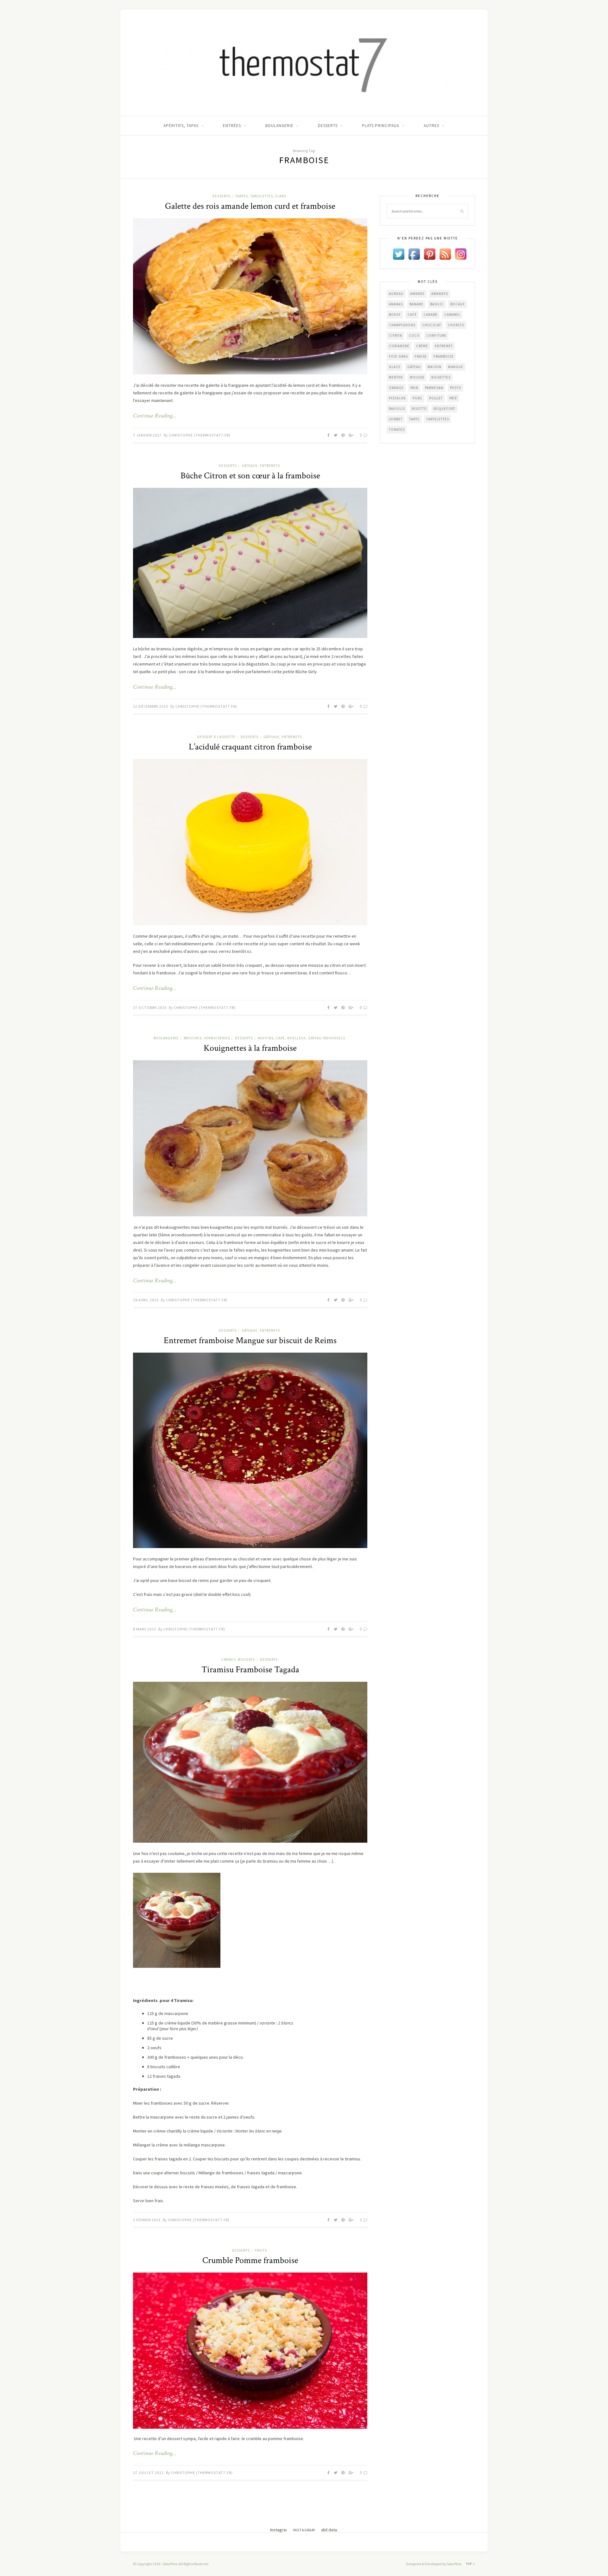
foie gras (398, 356)
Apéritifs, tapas (181, 126)
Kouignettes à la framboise (250, 1048)
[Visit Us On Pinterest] (430, 253)
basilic (437, 304)
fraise (421, 356)
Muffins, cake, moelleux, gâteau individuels (301, 1038)
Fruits (261, 2250)
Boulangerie (279, 126)
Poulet (436, 398)
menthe (396, 377)
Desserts (328, 126)
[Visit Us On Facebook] (414, 253)
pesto (456, 388)
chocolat (432, 325)
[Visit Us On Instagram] (461, 253)
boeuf (395, 315)
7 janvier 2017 (147, 435)
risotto (419, 409)
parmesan (434, 388)
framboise (444, 356)
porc (418, 398)
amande (417, 294)
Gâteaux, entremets (261, 466)
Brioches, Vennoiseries (207, 1038)
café (412, 315)
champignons (402, 325)
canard (431, 315)
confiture (436, 335)
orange (396, 388)
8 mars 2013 (145, 1629)
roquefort (444, 409)
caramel (452, 315)
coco (414, 335)
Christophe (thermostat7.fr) (200, 435)
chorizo (456, 325)
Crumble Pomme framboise (250, 2260)
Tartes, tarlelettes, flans (261, 196)
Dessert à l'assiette (216, 737)
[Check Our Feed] (445, 253)
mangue (456, 367)
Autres (431, 126)
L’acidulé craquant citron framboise (250, 747)
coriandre (399, 346)
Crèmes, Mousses (238, 1660)
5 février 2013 (147, 2220)
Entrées (232, 126)
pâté (453, 398)
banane (416, 304)
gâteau (414, 367)
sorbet (396, 419)
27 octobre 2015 (150, 1007)
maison (434, 367)
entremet (444, 346)
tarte (414, 419)
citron (396, 335)
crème (422, 346)
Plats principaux (381, 126)
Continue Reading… (155, 416)
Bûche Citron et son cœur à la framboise (250, 476)
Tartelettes (438, 419)
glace (395, 367)
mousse (417, 377)
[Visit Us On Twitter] (399, 253)
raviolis (397, 409)
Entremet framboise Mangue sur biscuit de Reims (250, 1340)
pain (414, 388)
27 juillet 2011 (148, 2473)
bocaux (458, 304)
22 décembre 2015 (151, 706)
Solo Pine (170, 2564)
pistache (397, 398)
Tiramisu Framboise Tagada (250, 1670)
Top (469, 2564)
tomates (397, 430)
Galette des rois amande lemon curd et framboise (250, 206)
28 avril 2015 (146, 1300)
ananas (396, 304)
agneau (396, 294)
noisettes (441, 377)
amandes (440, 294)
